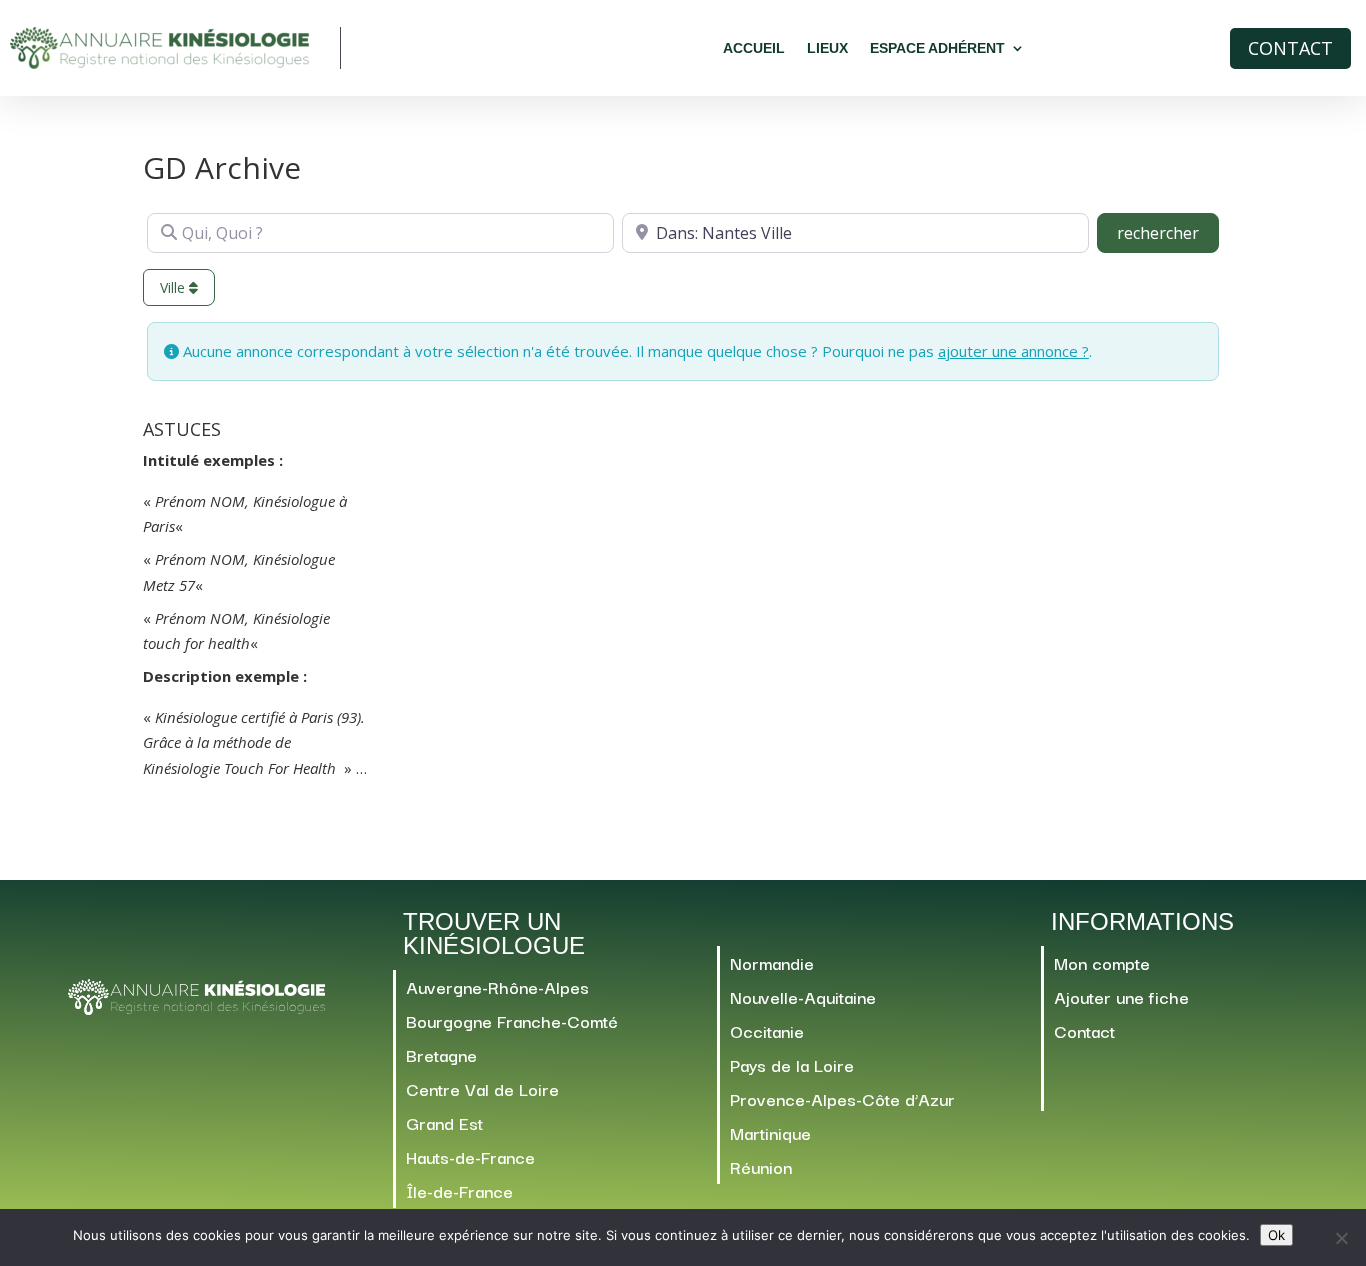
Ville (174, 287)
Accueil (754, 48)
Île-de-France (459, 1190)
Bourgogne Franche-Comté (512, 1020)
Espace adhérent (937, 48)
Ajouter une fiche (1121, 996)
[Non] (1341, 1238)
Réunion (761, 1166)
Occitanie (767, 1030)
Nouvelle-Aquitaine (803, 996)
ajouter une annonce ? (1013, 351)
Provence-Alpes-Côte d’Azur (842, 1098)
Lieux (827, 48)
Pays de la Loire (792, 1064)
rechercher (1168, 232)
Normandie (772, 962)
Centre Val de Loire (482, 1088)
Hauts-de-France (470, 1156)
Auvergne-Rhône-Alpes (497, 986)
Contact (1290, 48)
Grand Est (444, 1122)
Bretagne (441, 1054)
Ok (1276, 1235)
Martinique (770, 1132)
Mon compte (1102, 962)
